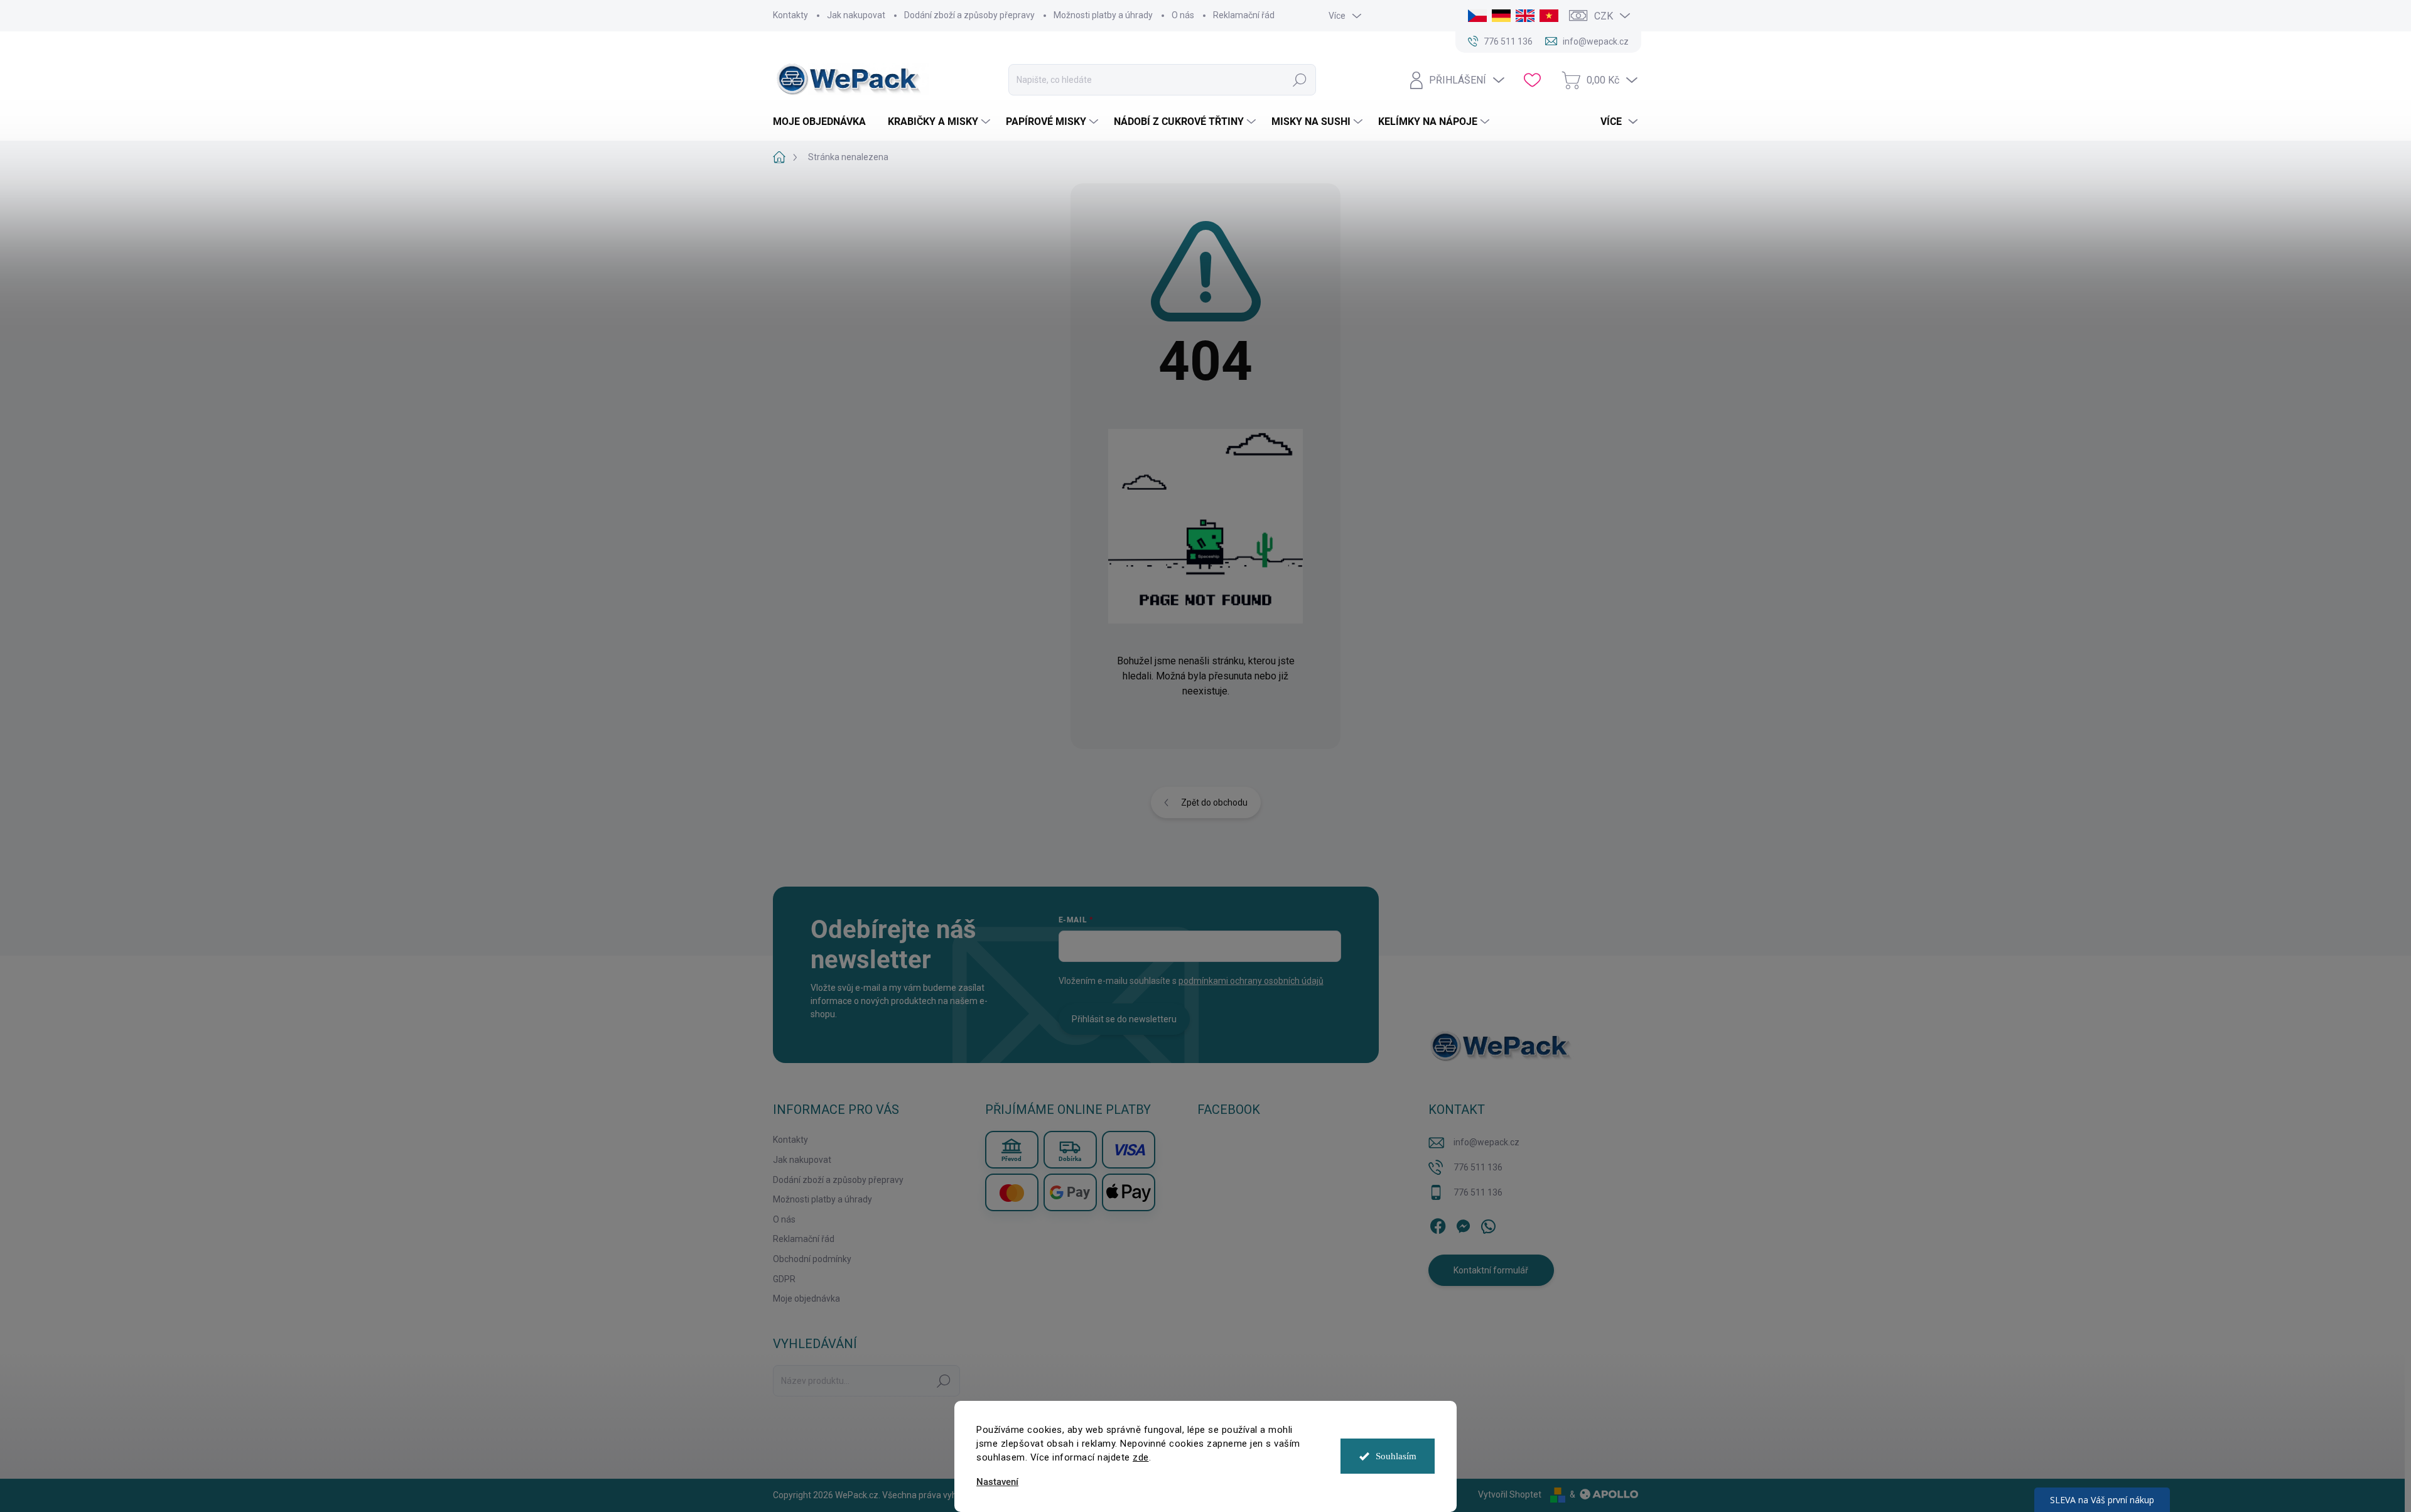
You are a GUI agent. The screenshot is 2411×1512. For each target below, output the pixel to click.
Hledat (1299, 80)
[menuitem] (824, 122)
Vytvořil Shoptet (1510, 1494)
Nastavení (997, 1482)
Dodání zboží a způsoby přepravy (969, 15)
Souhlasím (1396, 1456)
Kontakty (790, 15)
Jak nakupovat (856, 15)
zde (1141, 1457)
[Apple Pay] (1129, 1192)
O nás (1183, 15)
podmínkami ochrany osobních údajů (1251, 981)
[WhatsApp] (1488, 1224)
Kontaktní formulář (1491, 1270)
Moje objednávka (806, 1299)
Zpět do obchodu (1214, 802)
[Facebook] (1438, 1224)
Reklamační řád (1244, 15)
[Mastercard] (1012, 1192)
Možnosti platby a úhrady (1103, 15)
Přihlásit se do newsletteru (1124, 1019)
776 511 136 (1478, 1167)
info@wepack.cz (1486, 1142)
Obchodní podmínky (812, 1259)
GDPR (784, 1279)
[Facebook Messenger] (1463, 1224)
